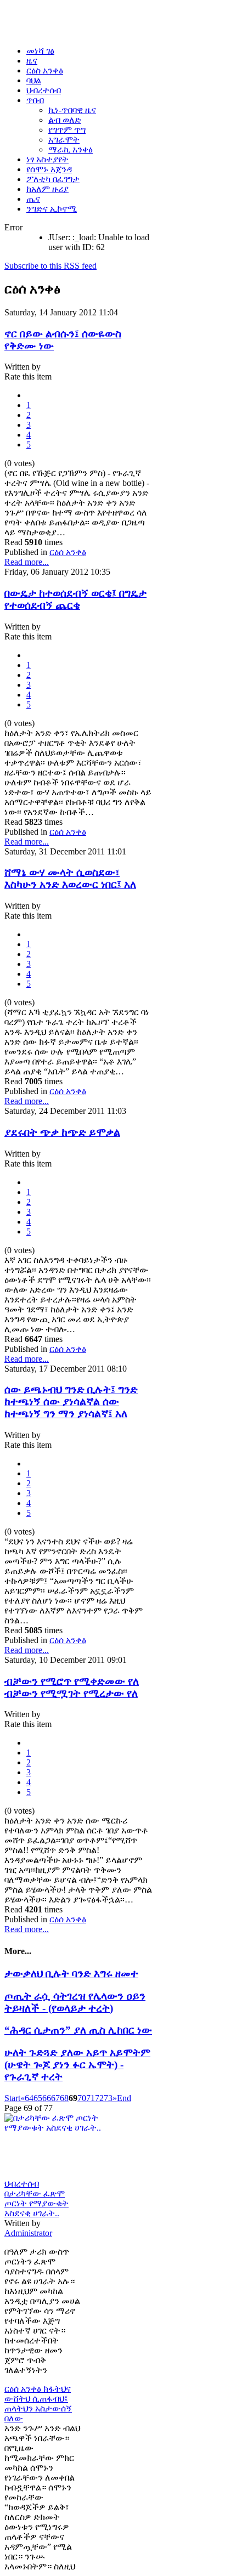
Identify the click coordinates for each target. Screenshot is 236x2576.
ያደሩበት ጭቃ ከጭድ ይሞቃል (62, 1132)
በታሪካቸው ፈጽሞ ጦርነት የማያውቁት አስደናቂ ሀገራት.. (36, 2203)
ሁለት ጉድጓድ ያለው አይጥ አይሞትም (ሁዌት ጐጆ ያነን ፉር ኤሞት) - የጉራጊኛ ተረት (77, 2065)
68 (64, 2098)
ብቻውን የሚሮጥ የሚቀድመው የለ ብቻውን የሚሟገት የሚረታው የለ (72, 1687)
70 (82, 2098)
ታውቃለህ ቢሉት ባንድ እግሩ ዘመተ (71, 1974)
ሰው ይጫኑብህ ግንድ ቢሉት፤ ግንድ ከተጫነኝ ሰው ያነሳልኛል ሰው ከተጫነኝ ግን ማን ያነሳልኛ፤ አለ (71, 1402)
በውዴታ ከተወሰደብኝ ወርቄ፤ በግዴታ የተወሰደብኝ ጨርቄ (75, 599)
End (124, 2098)
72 (99, 2098)
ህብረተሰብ (22, 2184)
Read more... (27, 562)
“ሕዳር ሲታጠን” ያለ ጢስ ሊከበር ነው (78, 2030)
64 (29, 2098)
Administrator (28, 2233)
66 (47, 2098)
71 (91, 2098)
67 (55, 2098)
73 (108, 2098)
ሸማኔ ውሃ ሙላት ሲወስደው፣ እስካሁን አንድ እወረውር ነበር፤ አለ (70, 878)
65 (38, 2098)
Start (12, 2098)
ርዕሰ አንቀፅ (68, 552)
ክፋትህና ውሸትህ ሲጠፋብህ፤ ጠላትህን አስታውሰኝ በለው (38, 2404)
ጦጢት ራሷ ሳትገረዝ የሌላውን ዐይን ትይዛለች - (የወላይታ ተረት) (75, 2002)
